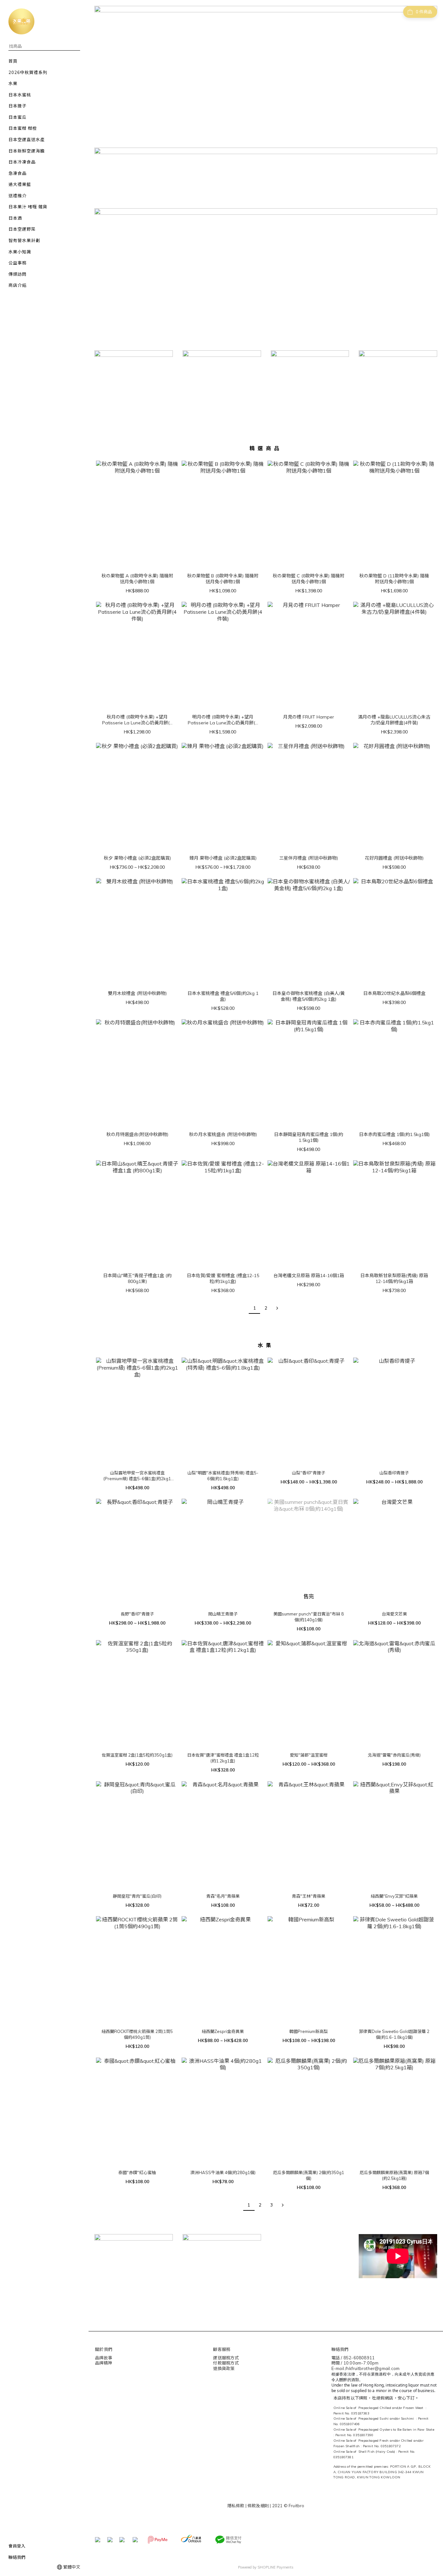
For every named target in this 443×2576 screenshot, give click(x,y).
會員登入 (17, 2546)
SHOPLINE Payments (275, 2567)
